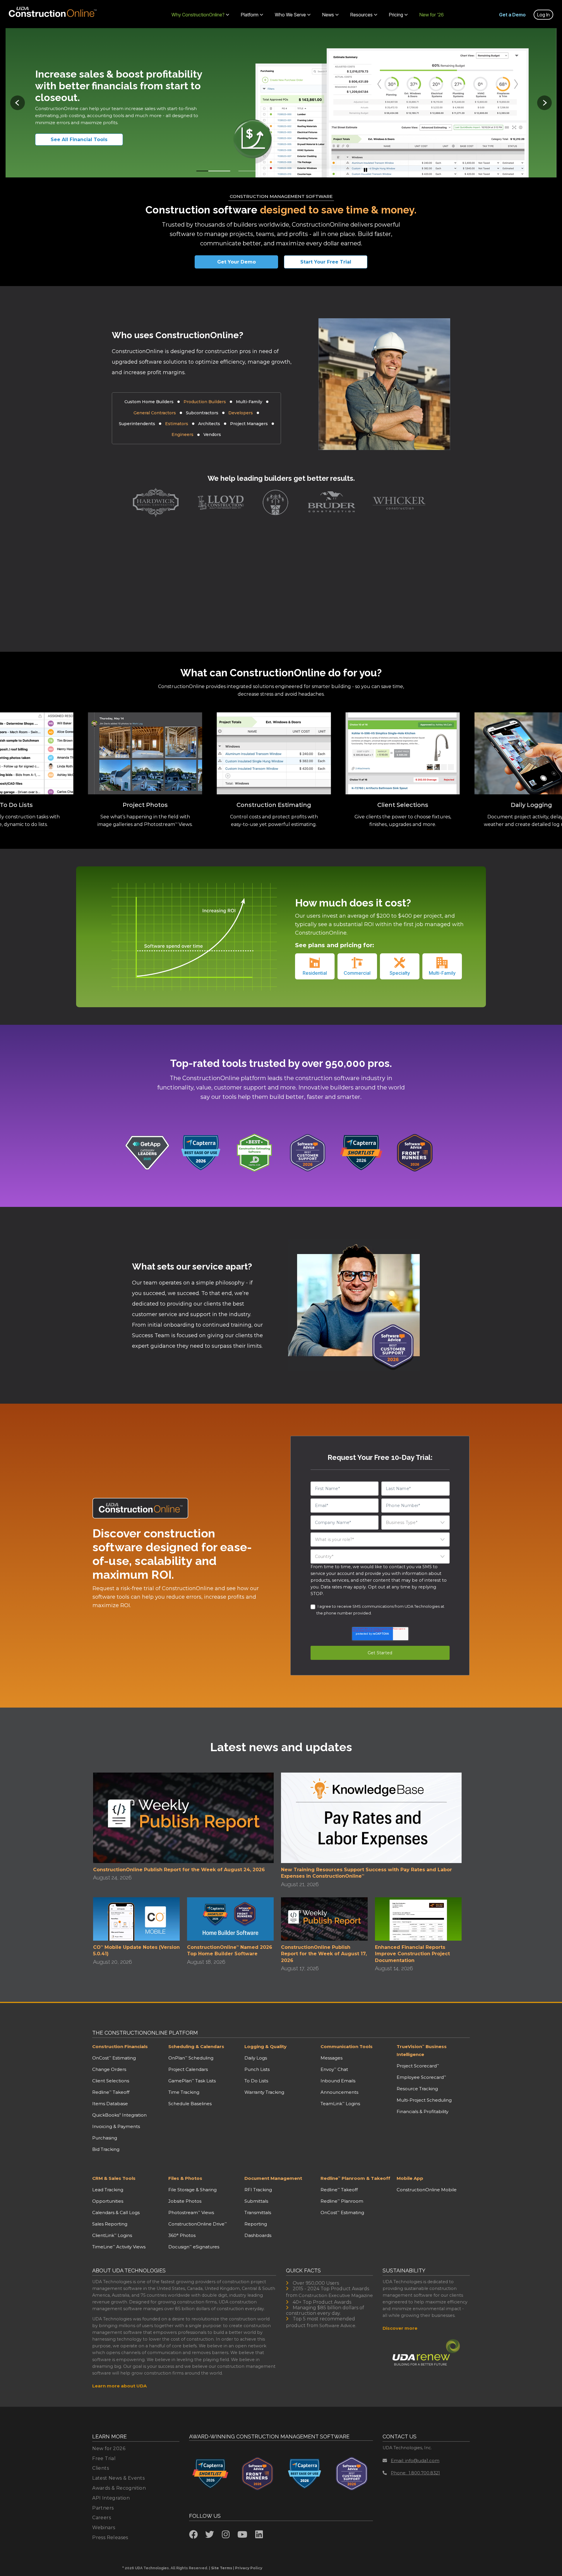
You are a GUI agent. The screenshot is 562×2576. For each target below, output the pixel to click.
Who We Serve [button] (290, 15)
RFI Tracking (258, 2190)
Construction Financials (120, 2046)
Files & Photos (185, 2178)
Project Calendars (188, 2069)
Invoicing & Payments (116, 2126)
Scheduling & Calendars (196, 2046)
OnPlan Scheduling (191, 2058)
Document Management (273, 2178)
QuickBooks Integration (119, 2115)
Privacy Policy (249, 2568)
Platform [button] (250, 15)
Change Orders (109, 2069)
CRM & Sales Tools (114, 2178)
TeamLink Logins (340, 2104)
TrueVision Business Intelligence (422, 2050)
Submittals (256, 2201)
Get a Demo (512, 15)
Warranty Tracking (264, 2092)
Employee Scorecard (421, 2077)
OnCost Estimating (114, 2058)
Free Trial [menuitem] (104, 2458)
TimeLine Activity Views (119, 2247)
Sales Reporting (110, 2224)
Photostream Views (191, 2212)
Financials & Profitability (423, 2111)
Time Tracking (184, 2092)
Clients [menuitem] (101, 2468)
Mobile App (410, 2178)
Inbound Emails (338, 2081)
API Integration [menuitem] (111, 2498)
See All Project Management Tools (86, 140)
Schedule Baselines (190, 2104)
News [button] (328, 15)
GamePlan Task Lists (192, 2081)
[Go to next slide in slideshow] (544, 103)
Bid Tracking (106, 2149)
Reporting (256, 2224)
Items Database (110, 2104)
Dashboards (258, 2235)
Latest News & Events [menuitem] (118, 2478)
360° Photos (182, 2235)
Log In (543, 15)
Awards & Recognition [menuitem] (119, 2488)
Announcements (339, 2092)
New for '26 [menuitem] (432, 15)
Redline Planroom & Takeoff (355, 2178)
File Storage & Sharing (192, 2190)
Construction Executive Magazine (336, 2295)
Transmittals (258, 2212)
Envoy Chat (334, 2069)
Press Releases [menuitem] (110, 2537)
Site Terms (222, 2568)
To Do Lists (256, 2081)
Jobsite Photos (185, 2201)
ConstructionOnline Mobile (427, 2190)
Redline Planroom (342, 2201)
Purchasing (105, 2138)
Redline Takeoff (111, 2092)
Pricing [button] (396, 15)
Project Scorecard (418, 2066)
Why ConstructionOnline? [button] (198, 15)
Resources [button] (361, 15)
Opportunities (108, 2201)
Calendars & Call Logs (116, 2212)
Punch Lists (257, 2069)
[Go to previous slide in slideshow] (18, 103)
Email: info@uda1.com (415, 2460)
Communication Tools (347, 2046)
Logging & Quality (265, 2046)
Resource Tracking (417, 2089)
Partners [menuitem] (103, 2508)
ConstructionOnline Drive (198, 2224)
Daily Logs (256, 2058)
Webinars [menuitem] (104, 2528)
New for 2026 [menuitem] (109, 2448)
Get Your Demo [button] (237, 262)
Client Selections (111, 2081)
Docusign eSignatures (194, 2247)
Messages (331, 2058)
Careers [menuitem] (102, 2518)
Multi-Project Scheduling (424, 2100)
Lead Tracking (108, 2190)
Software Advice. (338, 2326)
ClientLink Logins (112, 2235)
